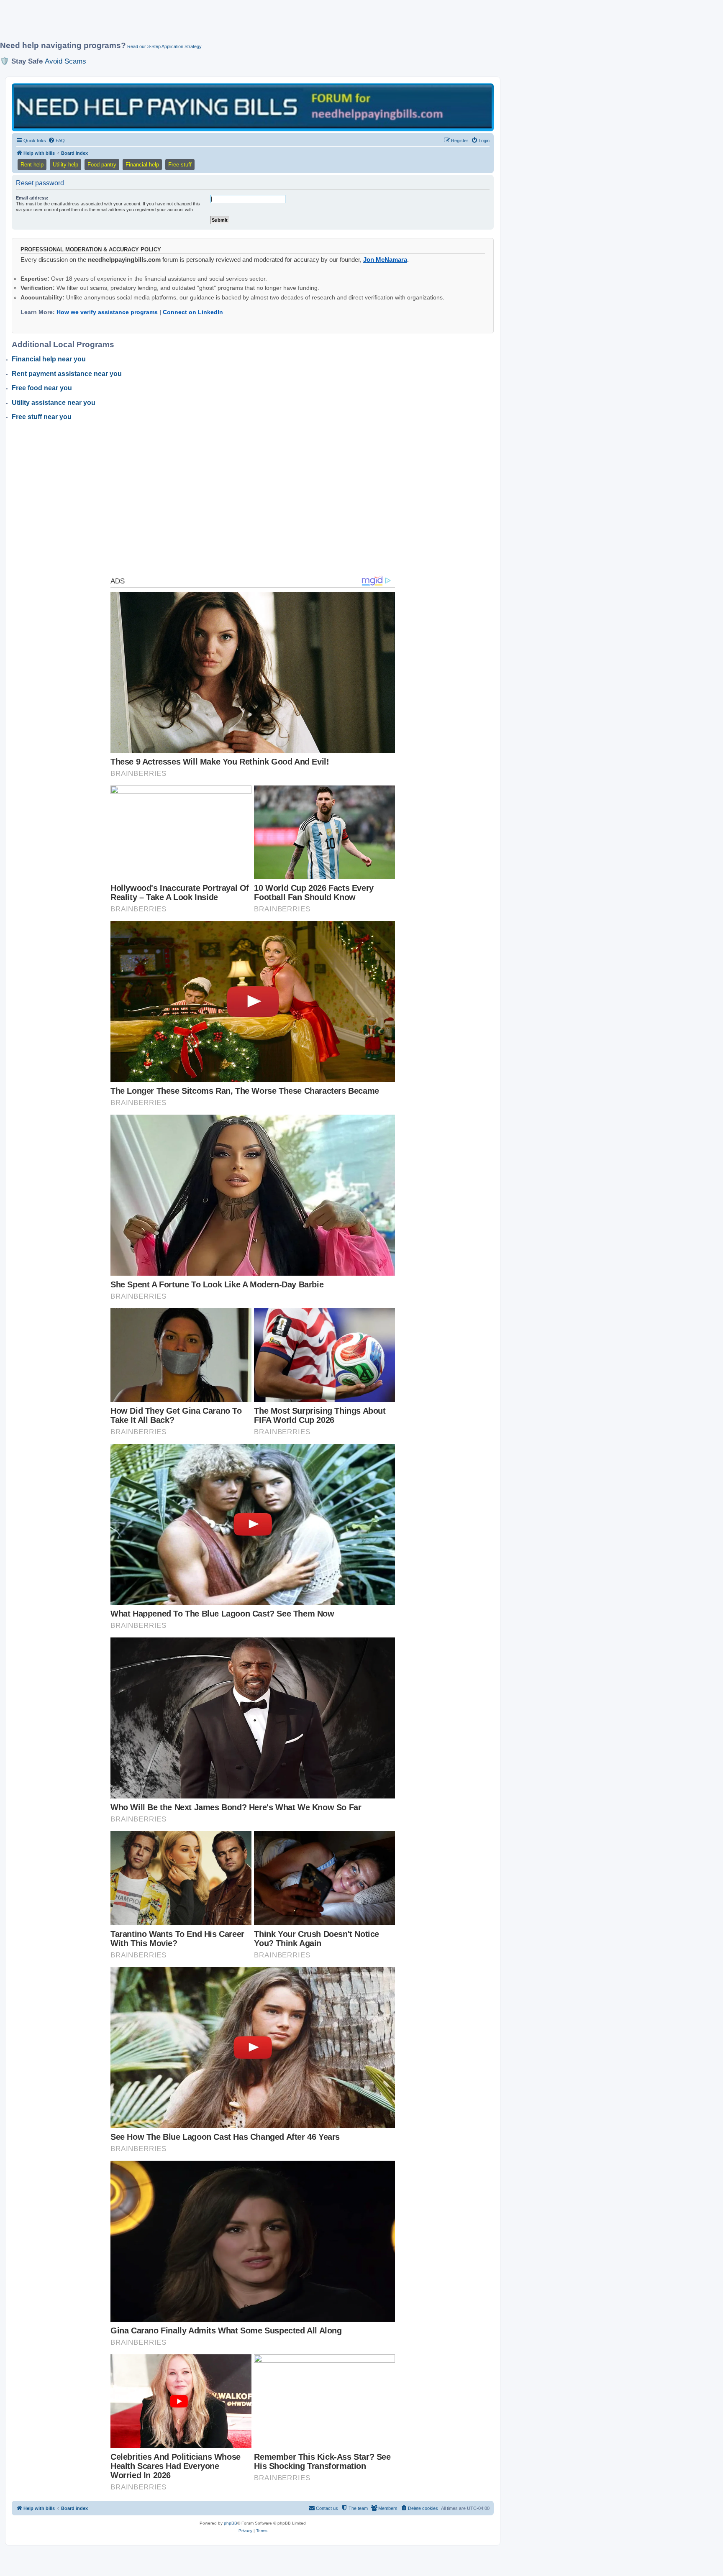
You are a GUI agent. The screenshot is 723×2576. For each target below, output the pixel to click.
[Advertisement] (203, 24)
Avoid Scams (65, 61)
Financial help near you (49, 359)
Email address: (32, 198)
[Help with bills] (253, 107)
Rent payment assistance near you (67, 374)
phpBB (231, 2523)
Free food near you (42, 388)
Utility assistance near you (54, 403)
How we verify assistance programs (107, 312)
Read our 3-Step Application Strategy (164, 46)
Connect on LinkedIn (193, 312)
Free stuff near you (42, 417)
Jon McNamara (385, 260)
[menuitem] (56, 141)
